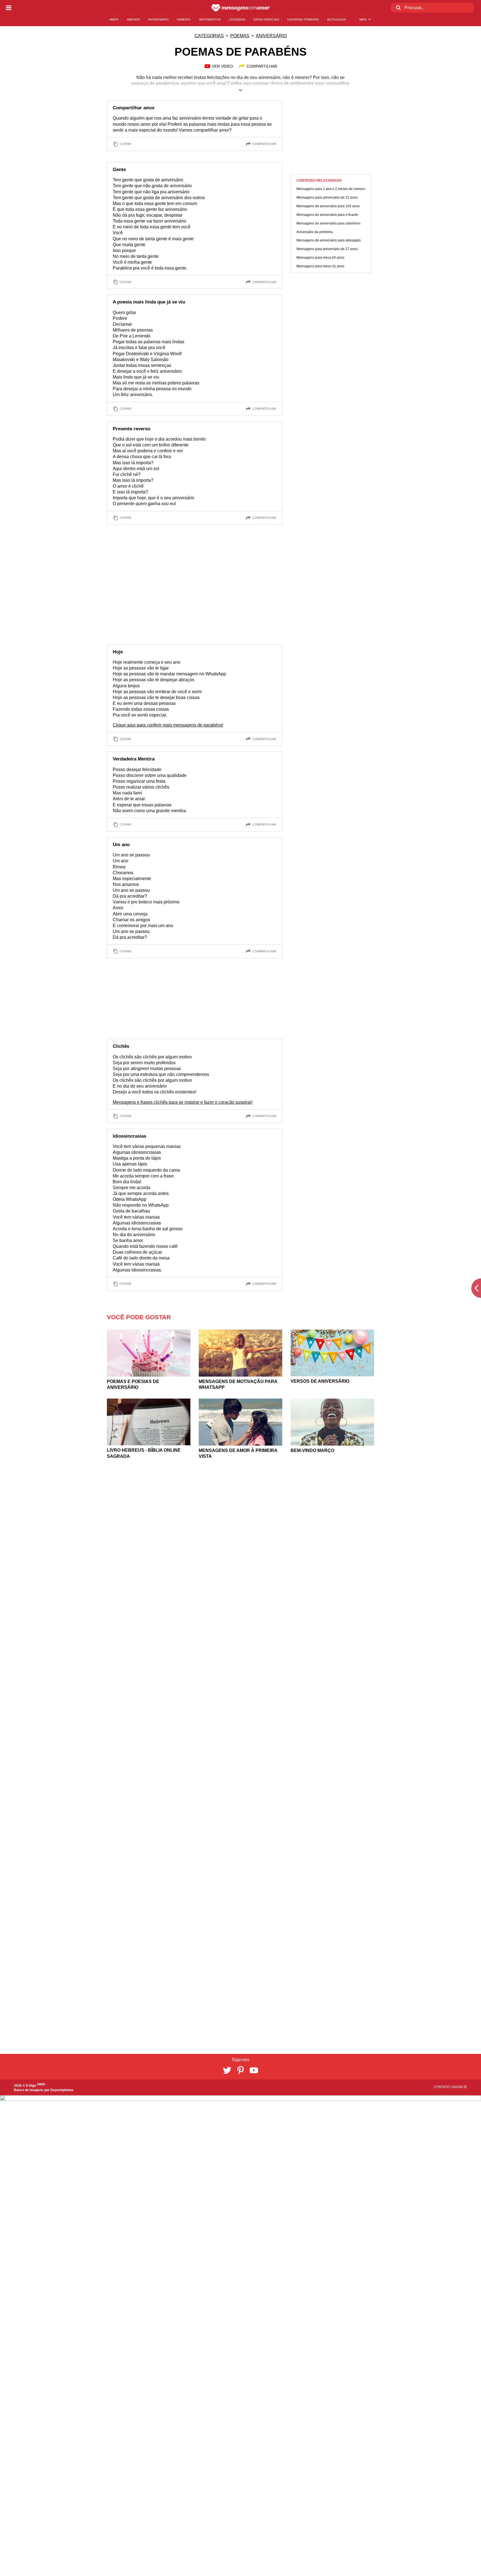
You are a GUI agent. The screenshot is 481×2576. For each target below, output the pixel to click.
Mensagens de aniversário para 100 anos (328, 206)
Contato (442, 2087)
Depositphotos (62, 2090)
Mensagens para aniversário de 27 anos (327, 249)
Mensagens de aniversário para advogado (329, 241)
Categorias (209, 36)
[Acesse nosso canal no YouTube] (254, 2070)
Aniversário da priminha (315, 232)
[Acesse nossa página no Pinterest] (240, 2070)
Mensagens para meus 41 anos (320, 266)
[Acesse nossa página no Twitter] (227, 2070)
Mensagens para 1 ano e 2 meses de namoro (331, 189)
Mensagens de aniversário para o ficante (327, 215)
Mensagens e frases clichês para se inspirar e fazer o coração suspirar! (183, 1102)
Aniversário (271, 36)
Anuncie (459, 2087)
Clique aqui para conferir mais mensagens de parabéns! (168, 725)
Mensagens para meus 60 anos (320, 258)
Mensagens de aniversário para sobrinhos (328, 223)
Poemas (240, 36)
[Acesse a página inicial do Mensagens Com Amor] (241, 8)
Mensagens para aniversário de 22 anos (327, 198)
